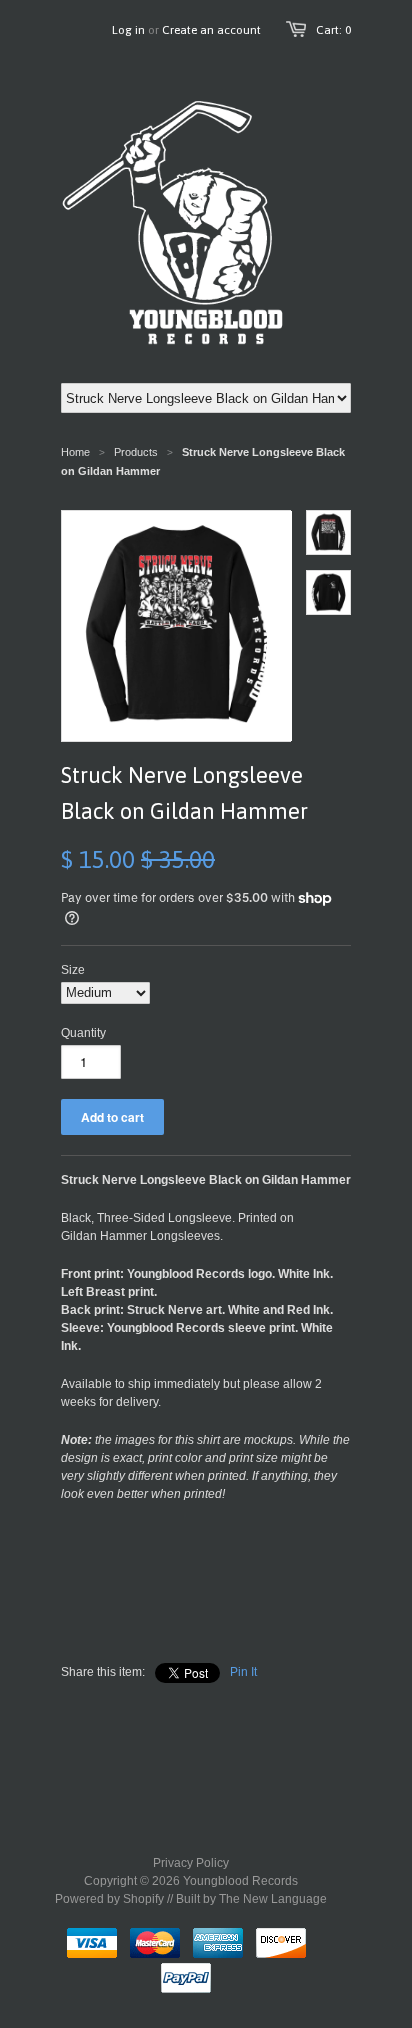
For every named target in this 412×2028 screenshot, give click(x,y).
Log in (128, 30)
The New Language (273, 1899)
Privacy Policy (191, 1863)
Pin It (243, 1672)
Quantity (83, 1033)
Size (73, 970)
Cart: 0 (333, 30)
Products (136, 452)
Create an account (211, 30)
